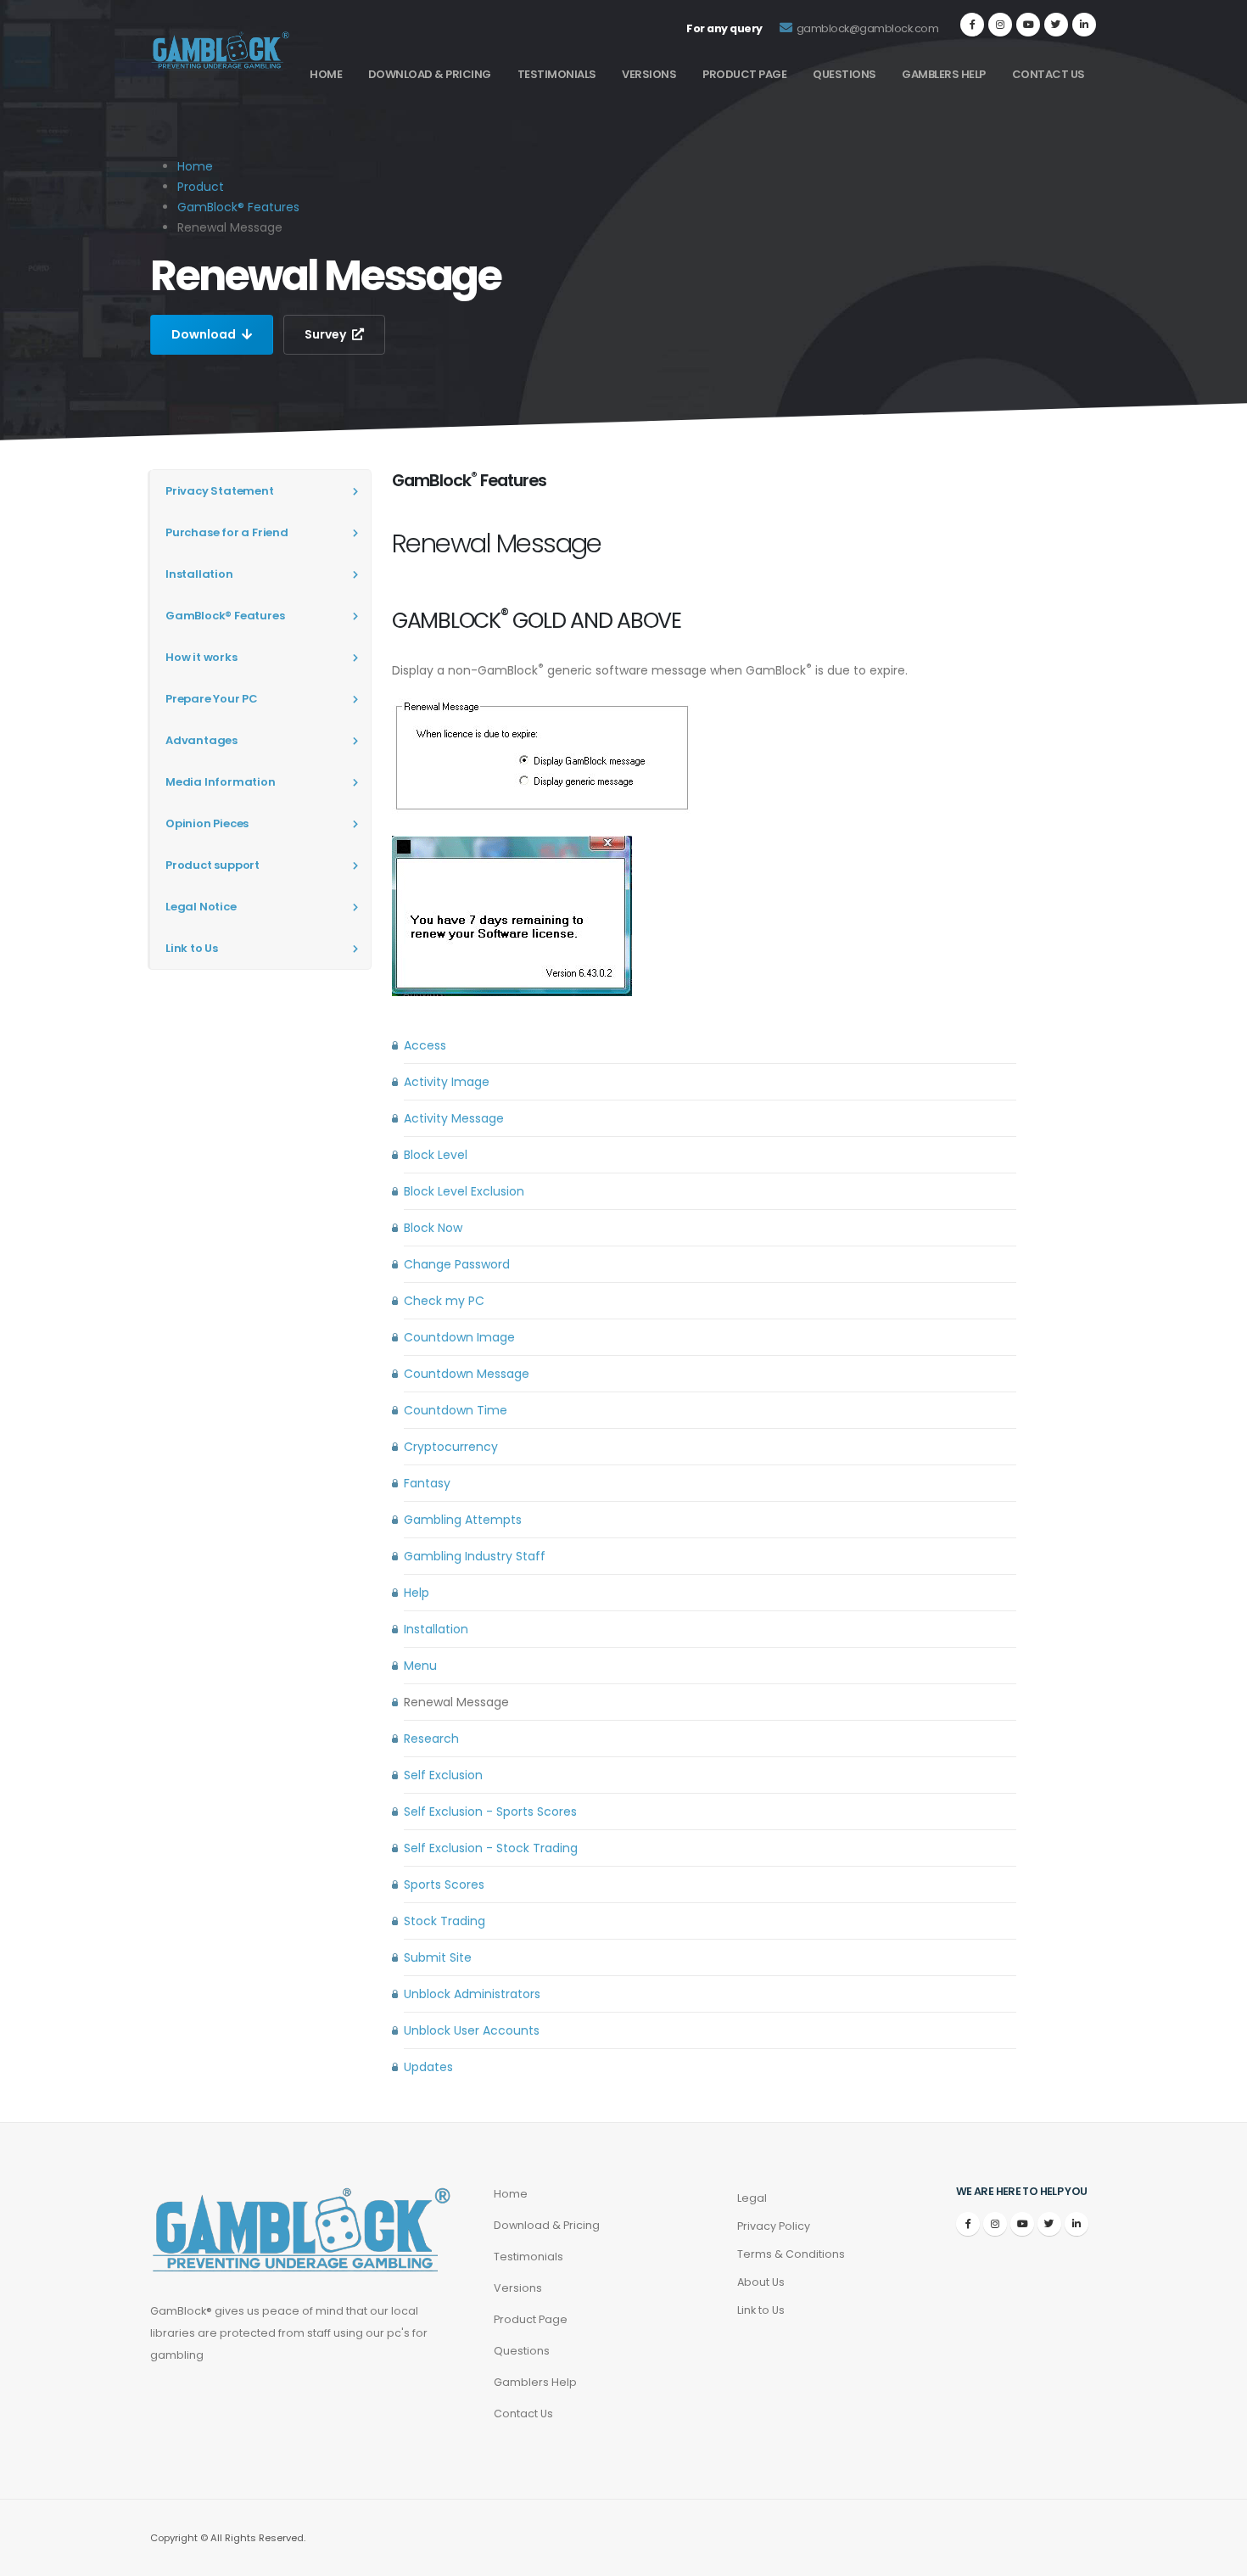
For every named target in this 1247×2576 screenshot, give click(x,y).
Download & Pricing (430, 74)
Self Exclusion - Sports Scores (490, 1812)
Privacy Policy (774, 2226)
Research (431, 1739)
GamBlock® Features (238, 207)
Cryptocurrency (451, 1447)
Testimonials (557, 74)
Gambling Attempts (463, 1520)
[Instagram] (1000, 25)
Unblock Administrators (472, 1994)
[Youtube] (1028, 25)
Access (425, 1045)
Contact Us (1048, 74)
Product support (212, 865)
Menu (420, 1666)
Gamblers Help (944, 74)
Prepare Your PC (212, 699)
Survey (327, 334)
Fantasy (427, 1483)
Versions (649, 74)
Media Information (221, 782)
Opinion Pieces (207, 823)
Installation (199, 574)
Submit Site (438, 1957)
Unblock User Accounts (472, 2030)
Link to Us (192, 948)
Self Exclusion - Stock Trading (491, 1848)
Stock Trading (445, 1921)
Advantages (201, 740)
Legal (752, 2198)
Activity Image (447, 1082)
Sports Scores (444, 1884)
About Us (761, 2282)
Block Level (436, 1155)
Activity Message (454, 1118)
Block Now (433, 1228)
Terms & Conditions (791, 2254)
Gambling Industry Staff (475, 1556)
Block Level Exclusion (464, 1191)
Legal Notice (201, 907)
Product (201, 187)
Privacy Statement (220, 491)
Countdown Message (467, 1374)
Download (205, 334)
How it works (201, 657)
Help (417, 1593)
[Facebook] (972, 25)
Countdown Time (456, 1410)
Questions (844, 74)
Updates (428, 2067)
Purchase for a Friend (227, 532)
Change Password (457, 1264)
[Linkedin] (1084, 25)
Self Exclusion (443, 1775)
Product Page (744, 74)
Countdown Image (459, 1337)
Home (326, 74)
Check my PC (444, 1301)
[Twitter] (1056, 25)
